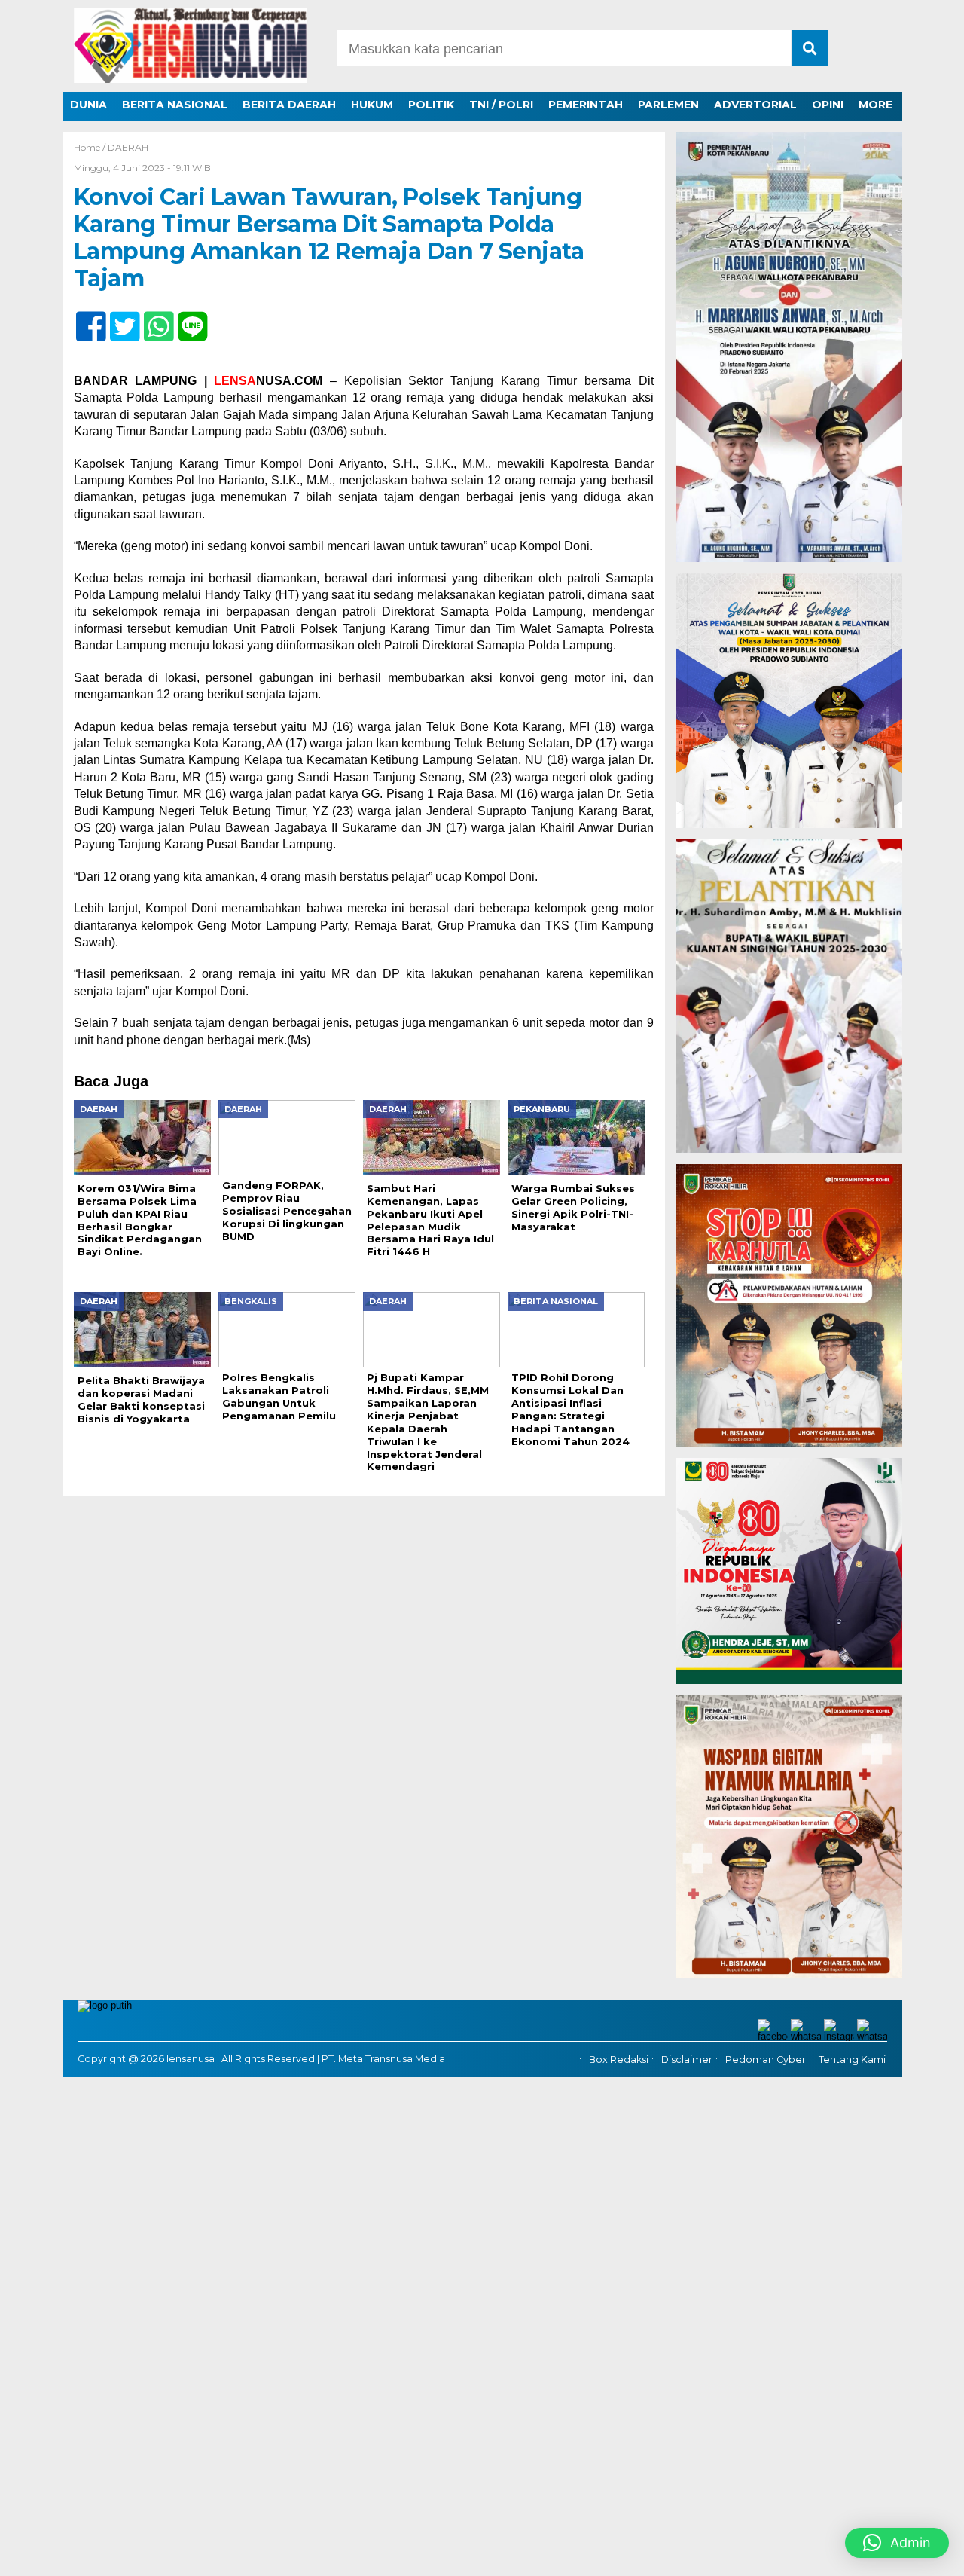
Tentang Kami (852, 2060)
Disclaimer (687, 2060)
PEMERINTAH (586, 105)
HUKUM (372, 105)
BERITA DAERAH (289, 105)
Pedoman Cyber (766, 2060)
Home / (91, 147)
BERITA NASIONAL (175, 105)
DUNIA (88, 105)
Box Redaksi (619, 2060)
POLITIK (431, 105)
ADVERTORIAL (755, 105)
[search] (810, 48)
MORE (876, 105)
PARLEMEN (668, 105)
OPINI (828, 105)
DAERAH (128, 147)
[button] (897, 2543)
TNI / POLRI (501, 105)
